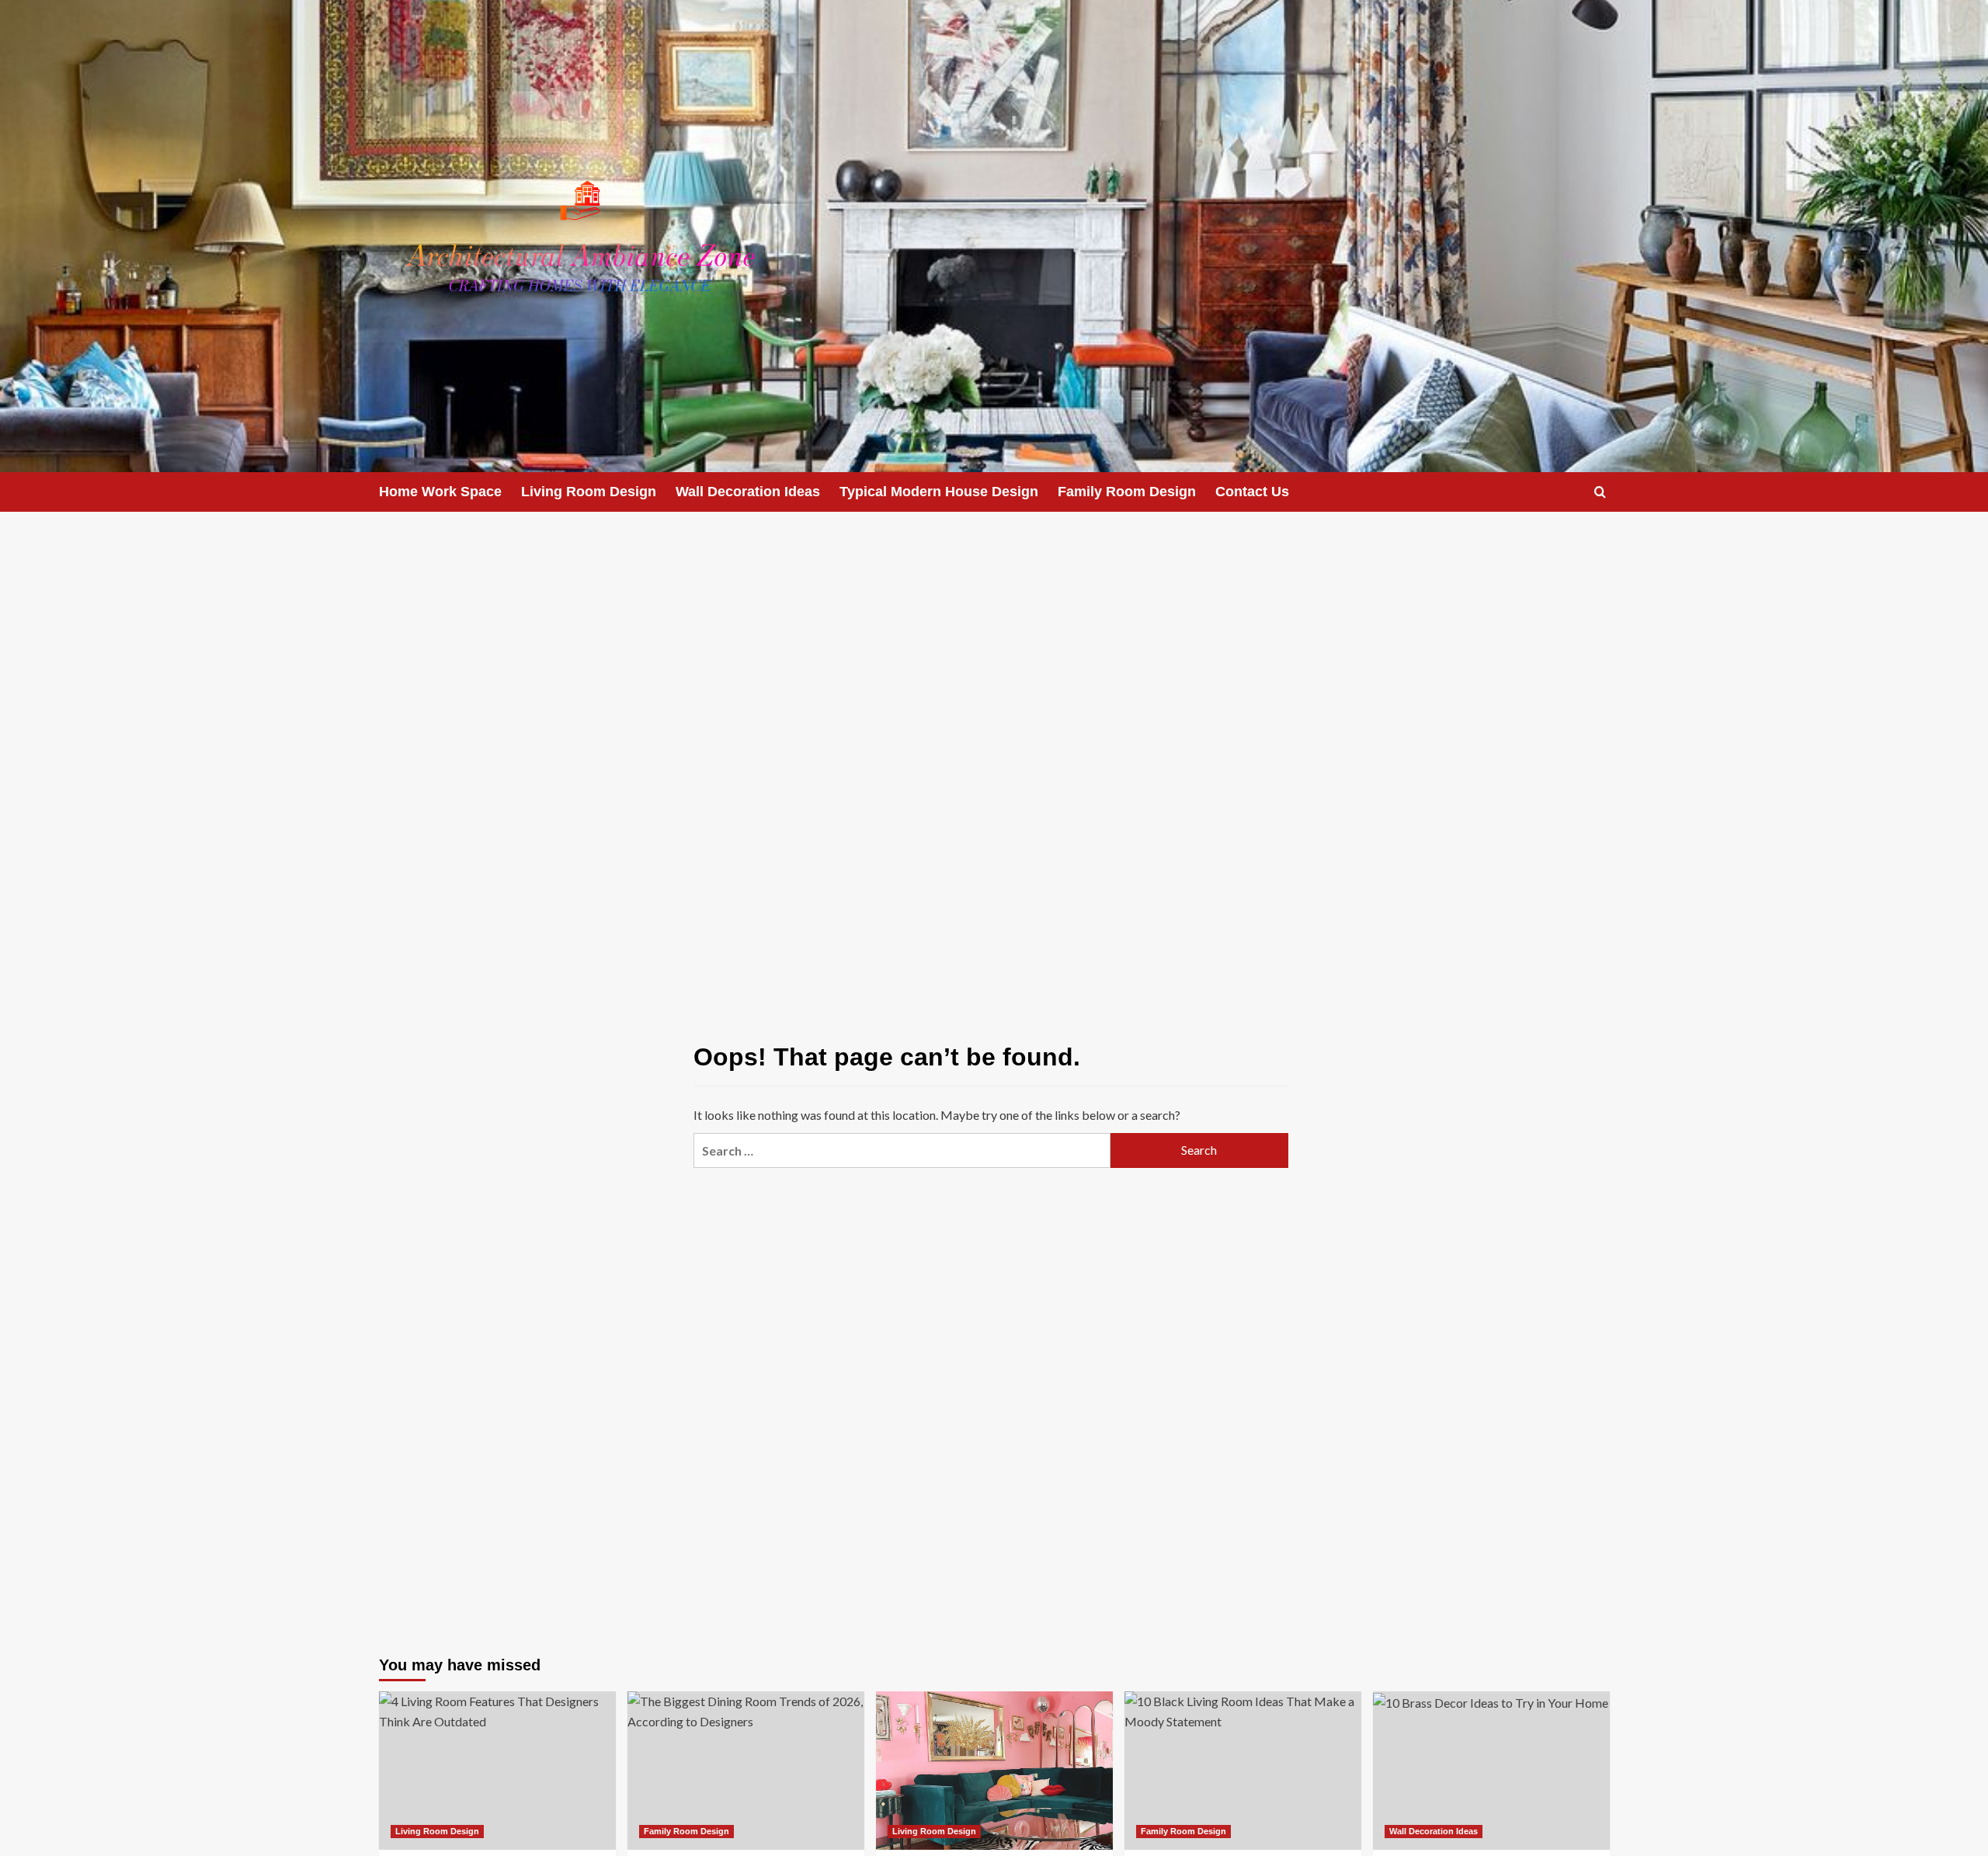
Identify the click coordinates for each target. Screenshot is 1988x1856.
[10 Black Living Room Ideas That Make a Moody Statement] (1243, 1770)
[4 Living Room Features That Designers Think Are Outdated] (497, 1770)
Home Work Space (440, 492)
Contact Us (1252, 492)
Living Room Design (589, 492)
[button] (1600, 492)
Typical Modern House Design (939, 492)
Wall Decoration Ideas (748, 492)
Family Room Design (1127, 492)
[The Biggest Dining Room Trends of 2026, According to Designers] (746, 1770)
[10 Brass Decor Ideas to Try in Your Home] (1491, 1770)
